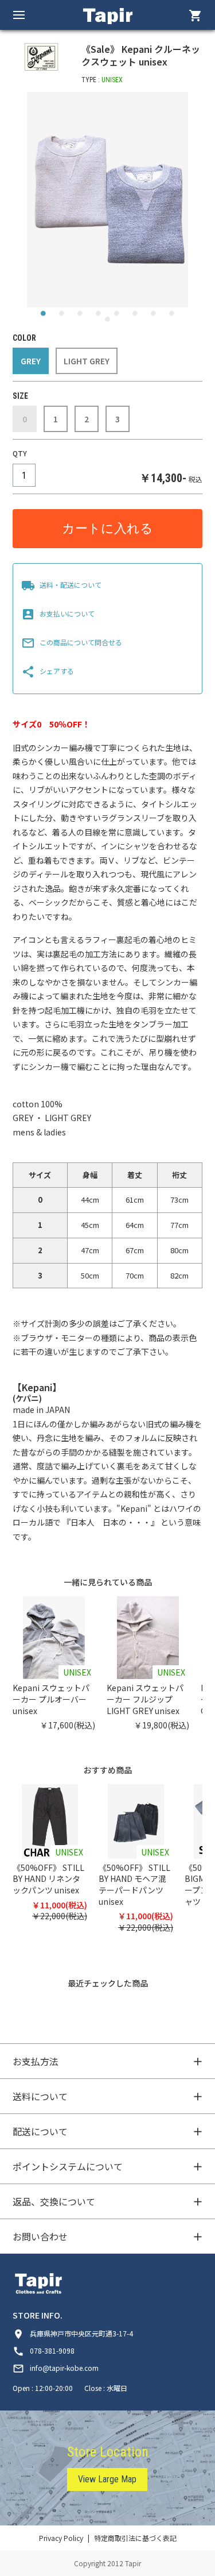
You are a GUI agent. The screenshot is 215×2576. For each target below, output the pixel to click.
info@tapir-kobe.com (56, 2368)
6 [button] (135, 316)
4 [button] (99, 316)
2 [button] (62, 316)
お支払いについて (58, 613)
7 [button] (154, 316)
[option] (107, 200)
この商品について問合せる (72, 642)
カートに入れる (107, 528)
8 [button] (172, 316)
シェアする (48, 671)
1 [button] (44, 316)
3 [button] (80, 316)
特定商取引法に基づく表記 (135, 2538)
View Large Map (107, 2479)
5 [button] (117, 316)
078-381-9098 (44, 2350)
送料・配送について (61, 585)
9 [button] (108, 322)
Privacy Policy (61, 2538)
